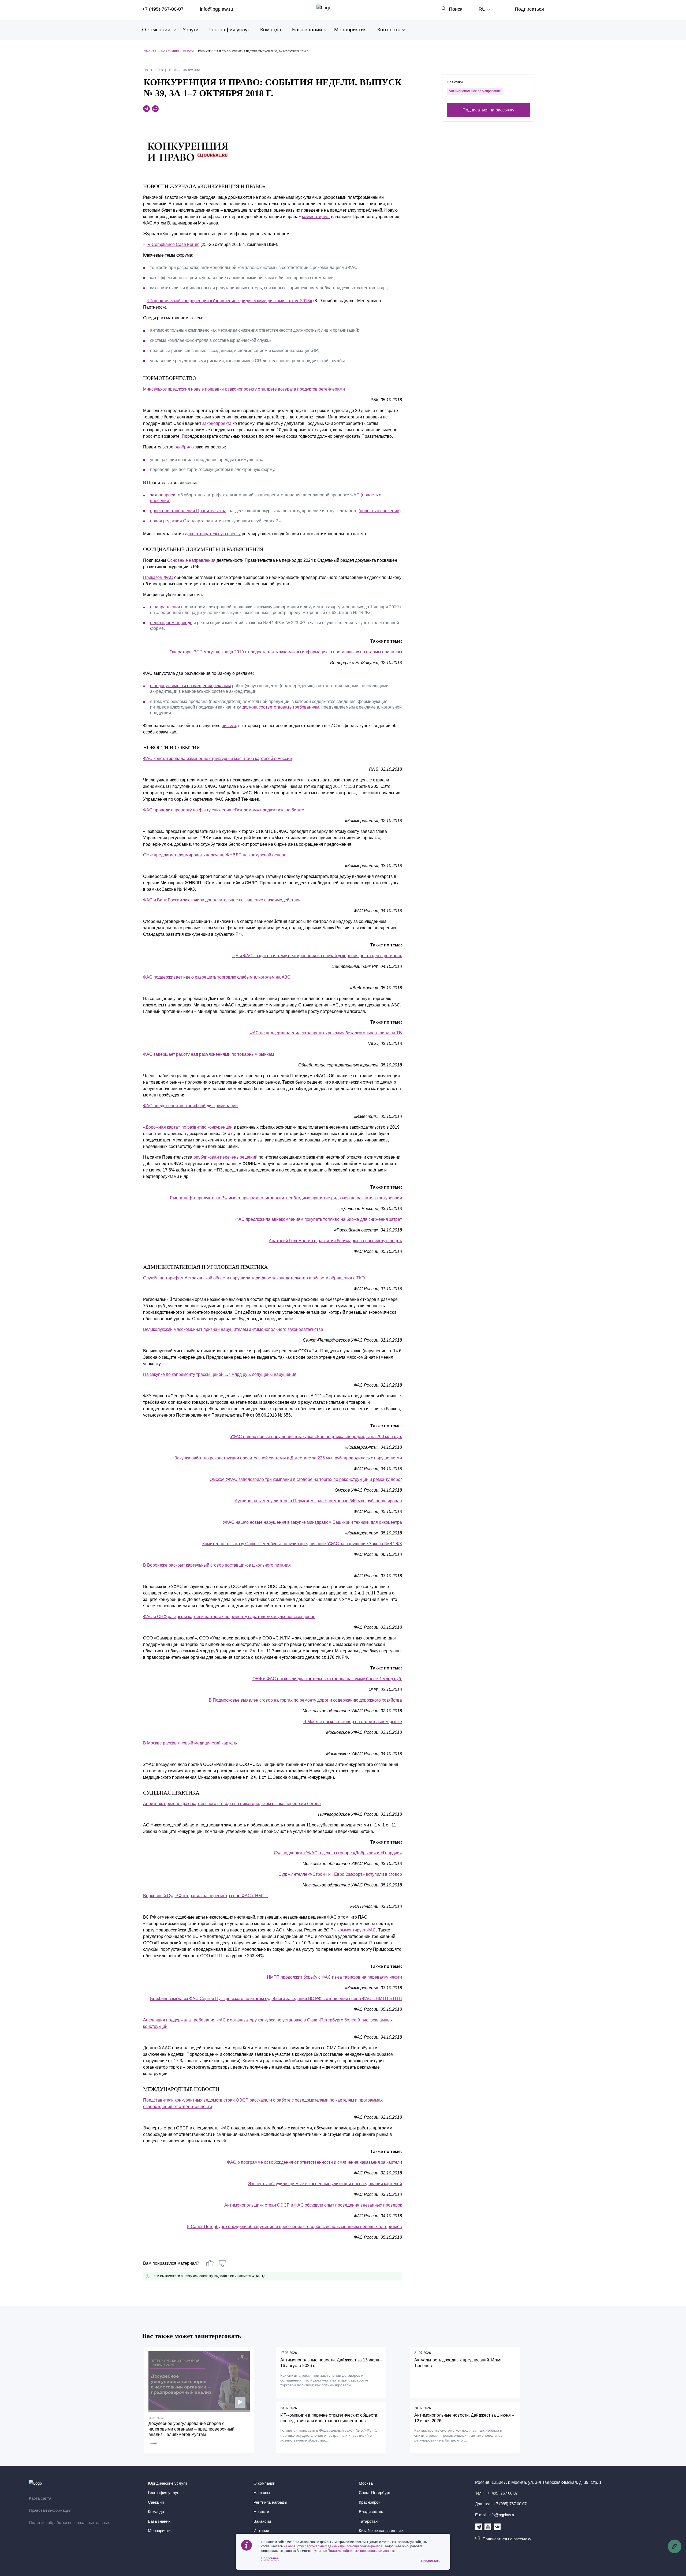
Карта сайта (40, 2498)
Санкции (156, 2502)
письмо (229, 726)
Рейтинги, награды (270, 2502)
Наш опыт (263, 2493)
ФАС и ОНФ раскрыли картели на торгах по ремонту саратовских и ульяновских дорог (229, 1617)
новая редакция (166, 521)
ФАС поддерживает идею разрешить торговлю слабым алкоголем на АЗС (217, 977)
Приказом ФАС (158, 577)
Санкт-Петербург (374, 2493)
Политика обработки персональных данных (69, 2523)
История (261, 2531)
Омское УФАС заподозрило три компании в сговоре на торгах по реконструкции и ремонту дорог (306, 1479)
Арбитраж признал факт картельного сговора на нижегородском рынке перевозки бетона (232, 1804)
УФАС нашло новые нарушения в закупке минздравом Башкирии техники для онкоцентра (312, 1522)
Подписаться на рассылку (488, 110)
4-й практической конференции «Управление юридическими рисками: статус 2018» (229, 301)
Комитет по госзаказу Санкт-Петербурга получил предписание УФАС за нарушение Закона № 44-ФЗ (302, 1544)
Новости (261, 2512)
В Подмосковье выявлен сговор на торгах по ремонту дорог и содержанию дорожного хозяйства (305, 1700)
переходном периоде (171, 623)
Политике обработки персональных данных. (362, 2551)
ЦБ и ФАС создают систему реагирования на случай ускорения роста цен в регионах (317, 956)
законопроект (163, 495)
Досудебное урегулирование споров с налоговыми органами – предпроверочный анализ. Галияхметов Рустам (191, 2429)
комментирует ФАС (357, 1930)
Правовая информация (50, 2510)
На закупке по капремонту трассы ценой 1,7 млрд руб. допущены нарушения (220, 1374)
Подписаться (529, 9)
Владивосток (371, 2512)
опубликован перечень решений (225, 1157)
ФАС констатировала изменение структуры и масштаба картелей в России (217, 759)
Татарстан (368, 2521)
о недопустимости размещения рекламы (191, 686)
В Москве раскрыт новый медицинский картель (190, 1743)
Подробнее (270, 2558)
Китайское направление (381, 2531)
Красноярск (370, 2502)
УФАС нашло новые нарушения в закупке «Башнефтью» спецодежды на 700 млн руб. (316, 1437)
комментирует (316, 217)
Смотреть (155, 2443)
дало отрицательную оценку (213, 534)
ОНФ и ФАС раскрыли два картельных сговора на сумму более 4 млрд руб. (327, 1679)
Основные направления (191, 560)
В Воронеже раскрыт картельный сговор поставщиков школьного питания (217, 1565)
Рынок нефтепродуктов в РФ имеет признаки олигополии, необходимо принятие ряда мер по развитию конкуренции (286, 1198)
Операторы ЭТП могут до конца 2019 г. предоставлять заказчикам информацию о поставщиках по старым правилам (286, 652)
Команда (271, 30)
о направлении (165, 607)
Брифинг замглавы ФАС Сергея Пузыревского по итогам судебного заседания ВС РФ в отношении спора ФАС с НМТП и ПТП (276, 1999)
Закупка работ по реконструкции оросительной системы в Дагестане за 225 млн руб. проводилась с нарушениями (288, 1458)
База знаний (307, 30)
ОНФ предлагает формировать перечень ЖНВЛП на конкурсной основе (215, 855)
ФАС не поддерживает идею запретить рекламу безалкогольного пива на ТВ (326, 1033)
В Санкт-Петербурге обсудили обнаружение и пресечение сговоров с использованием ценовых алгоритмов (294, 2227)
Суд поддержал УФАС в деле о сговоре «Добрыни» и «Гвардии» (338, 1853)
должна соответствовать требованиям (281, 707)
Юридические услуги (167, 2483)
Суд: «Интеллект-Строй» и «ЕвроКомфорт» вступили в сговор (340, 1874)
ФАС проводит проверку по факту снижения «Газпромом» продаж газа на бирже (224, 810)
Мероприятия (350, 30)
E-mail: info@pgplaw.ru (495, 2515)
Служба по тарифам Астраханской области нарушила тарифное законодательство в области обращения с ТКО (254, 1278)
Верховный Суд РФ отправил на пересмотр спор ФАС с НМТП (205, 1896)
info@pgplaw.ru (217, 9)
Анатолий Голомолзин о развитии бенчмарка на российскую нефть (335, 1241)
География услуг (229, 30)
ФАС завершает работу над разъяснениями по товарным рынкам (208, 1054)
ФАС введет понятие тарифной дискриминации (190, 1106)
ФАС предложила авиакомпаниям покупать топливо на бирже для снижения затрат (319, 1219)
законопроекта (217, 423)
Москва (366, 2483)
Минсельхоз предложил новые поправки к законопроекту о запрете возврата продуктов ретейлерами (244, 389)
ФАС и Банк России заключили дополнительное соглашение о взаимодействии (222, 900)
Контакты (389, 30)
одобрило (184, 447)
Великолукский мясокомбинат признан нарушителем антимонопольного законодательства (233, 1329)
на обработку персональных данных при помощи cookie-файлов (333, 2546)
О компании (156, 30)
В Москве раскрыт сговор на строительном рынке (353, 1722)
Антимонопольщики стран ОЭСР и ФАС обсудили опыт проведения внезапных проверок (313, 2205)
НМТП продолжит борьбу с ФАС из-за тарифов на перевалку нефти (334, 1977)
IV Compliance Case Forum (173, 244)
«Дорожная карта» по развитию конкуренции (188, 1127)
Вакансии (262, 2521)
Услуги (191, 30)
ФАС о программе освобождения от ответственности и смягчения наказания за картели (314, 2162)
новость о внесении (380, 511)
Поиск (456, 9)
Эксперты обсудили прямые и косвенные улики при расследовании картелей (325, 2184)
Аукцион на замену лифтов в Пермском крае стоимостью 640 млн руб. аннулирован (318, 1501)
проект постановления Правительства (188, 511)
